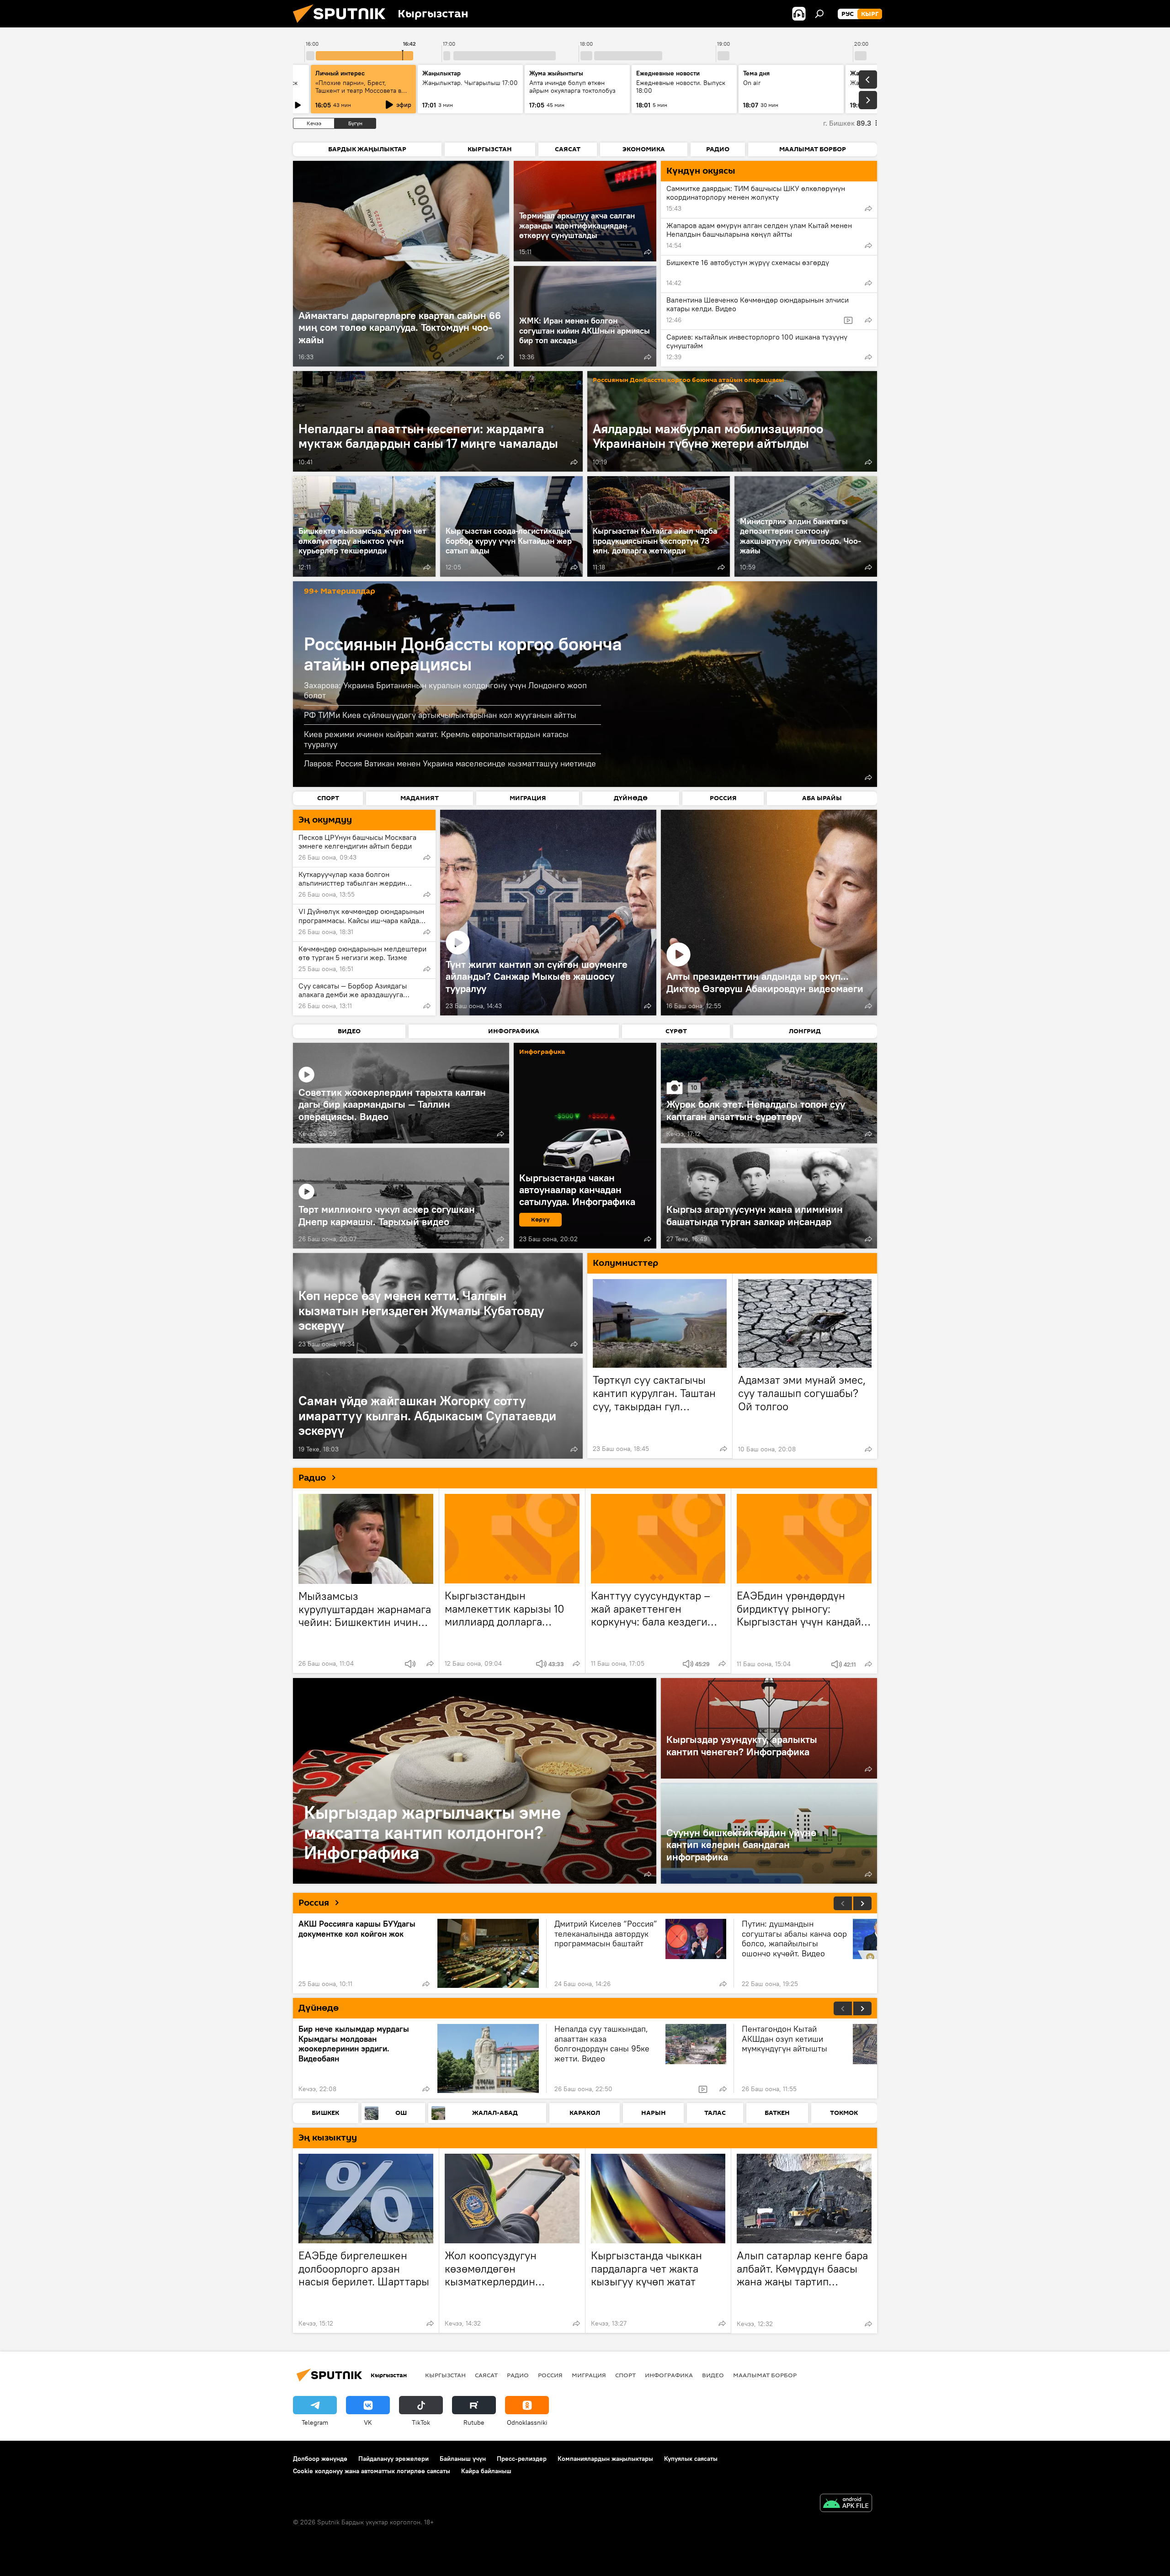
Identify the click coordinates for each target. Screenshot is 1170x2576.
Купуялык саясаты (691, 2459)
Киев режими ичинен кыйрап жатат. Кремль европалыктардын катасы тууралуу (436, 739)
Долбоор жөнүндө (320, 2459)
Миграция (589, 2375)
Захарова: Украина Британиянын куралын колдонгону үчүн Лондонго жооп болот (445, 690)
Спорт (625, 2375)
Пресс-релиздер (522, 2459)
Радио (312, 1478)
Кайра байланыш (486, 2471)
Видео (713, 2375)
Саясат (486, 2375)
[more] (500, 357)
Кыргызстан (445, 2375)
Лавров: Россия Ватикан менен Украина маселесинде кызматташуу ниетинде (450, 763)
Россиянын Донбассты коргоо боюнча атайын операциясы (688, 380)
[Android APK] (846, 2504)
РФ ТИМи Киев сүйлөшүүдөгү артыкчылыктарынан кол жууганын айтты (440, 715)
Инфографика (669, 2375)
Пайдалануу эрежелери (394, 2459)
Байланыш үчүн (463, 2459)
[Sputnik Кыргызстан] (343, 25)
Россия (314, 1903)
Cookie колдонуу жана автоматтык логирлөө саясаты (372, 2471)
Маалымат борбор (765, 2375)
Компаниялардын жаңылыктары (605, 2459)
